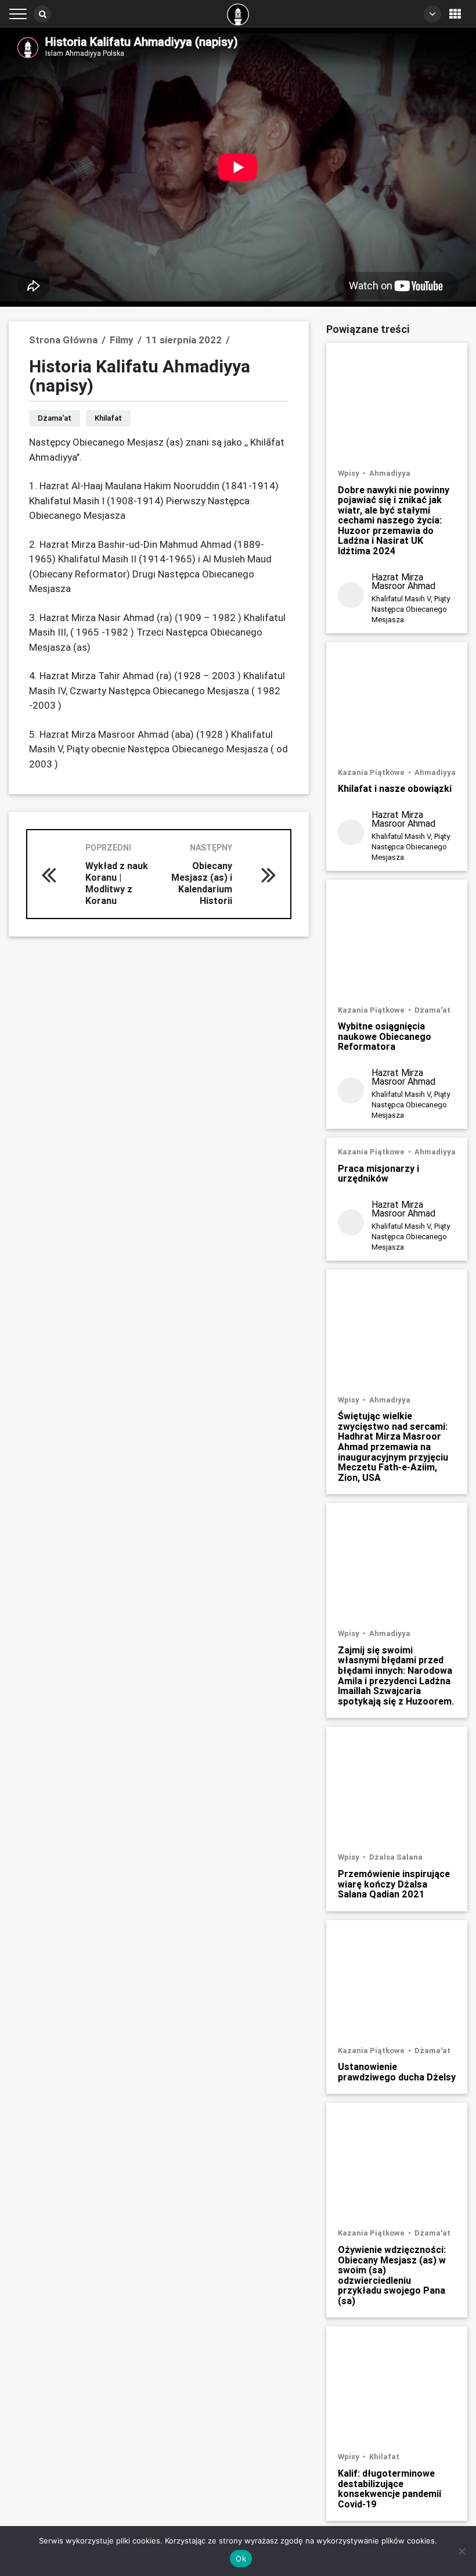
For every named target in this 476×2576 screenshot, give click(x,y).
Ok (241, 2559)
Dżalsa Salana (396, 1857)
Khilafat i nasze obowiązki (395, 788)
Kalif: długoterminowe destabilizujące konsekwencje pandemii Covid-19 (390, 2488)
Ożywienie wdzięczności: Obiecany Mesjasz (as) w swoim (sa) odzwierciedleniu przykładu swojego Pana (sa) (392, 2275)
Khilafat (108, 418)
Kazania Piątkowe (372, 772)
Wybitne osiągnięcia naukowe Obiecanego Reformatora (385, 1036)
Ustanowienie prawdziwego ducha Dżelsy (397, 2071)
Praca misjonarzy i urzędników (378, 1173)
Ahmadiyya (390, 473)
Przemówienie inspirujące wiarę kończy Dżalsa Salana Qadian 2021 (394, 1884)
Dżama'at (55, 418)
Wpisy (349, 473)
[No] (461, 2551)
